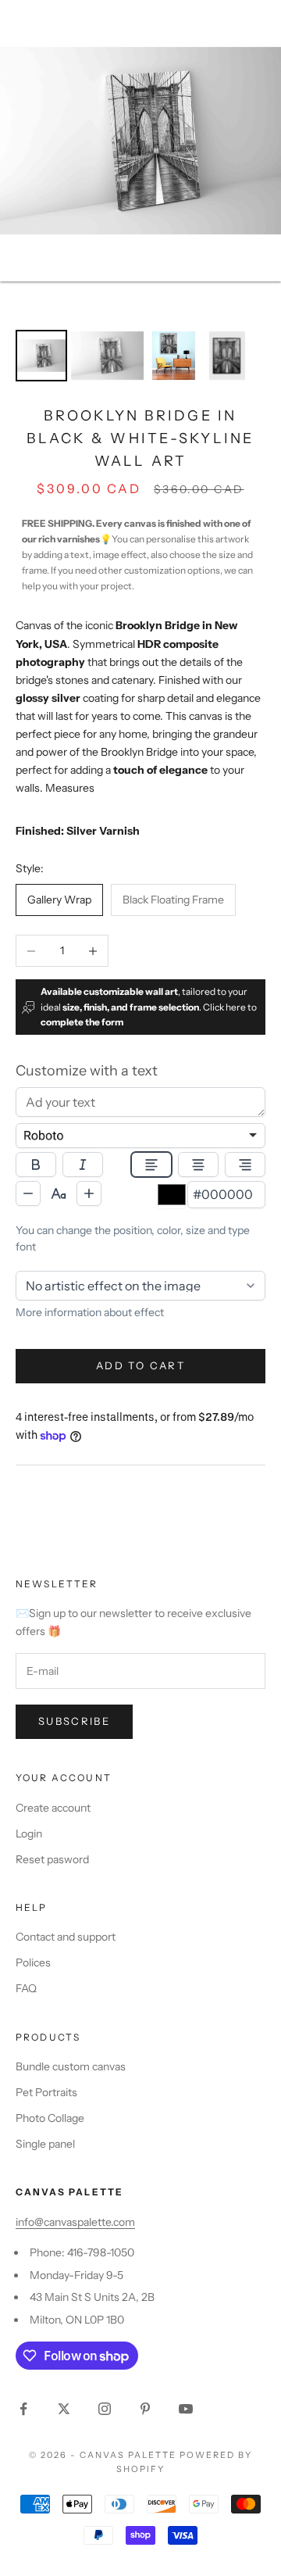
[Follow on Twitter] (64, 2409)
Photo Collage (50, 2118)
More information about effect (90, 1312)
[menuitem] (41, 356)
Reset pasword (52, 1859)
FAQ (26, 1988)
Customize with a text (87, 1071)
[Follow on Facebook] (23, 2409)
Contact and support (66, 1937)
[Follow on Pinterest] (145, 2409)
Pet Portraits (46, 2092)
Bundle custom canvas (71, 2066)
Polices (33, 1962)
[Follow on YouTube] (186, 2409)
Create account (53, 1808)
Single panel (45, 2144)
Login (29, 1834)
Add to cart (140, 1365)
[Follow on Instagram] (105, 2409)
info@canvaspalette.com (75, 2222)
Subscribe (74, 1721)
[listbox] (140, 1136)
